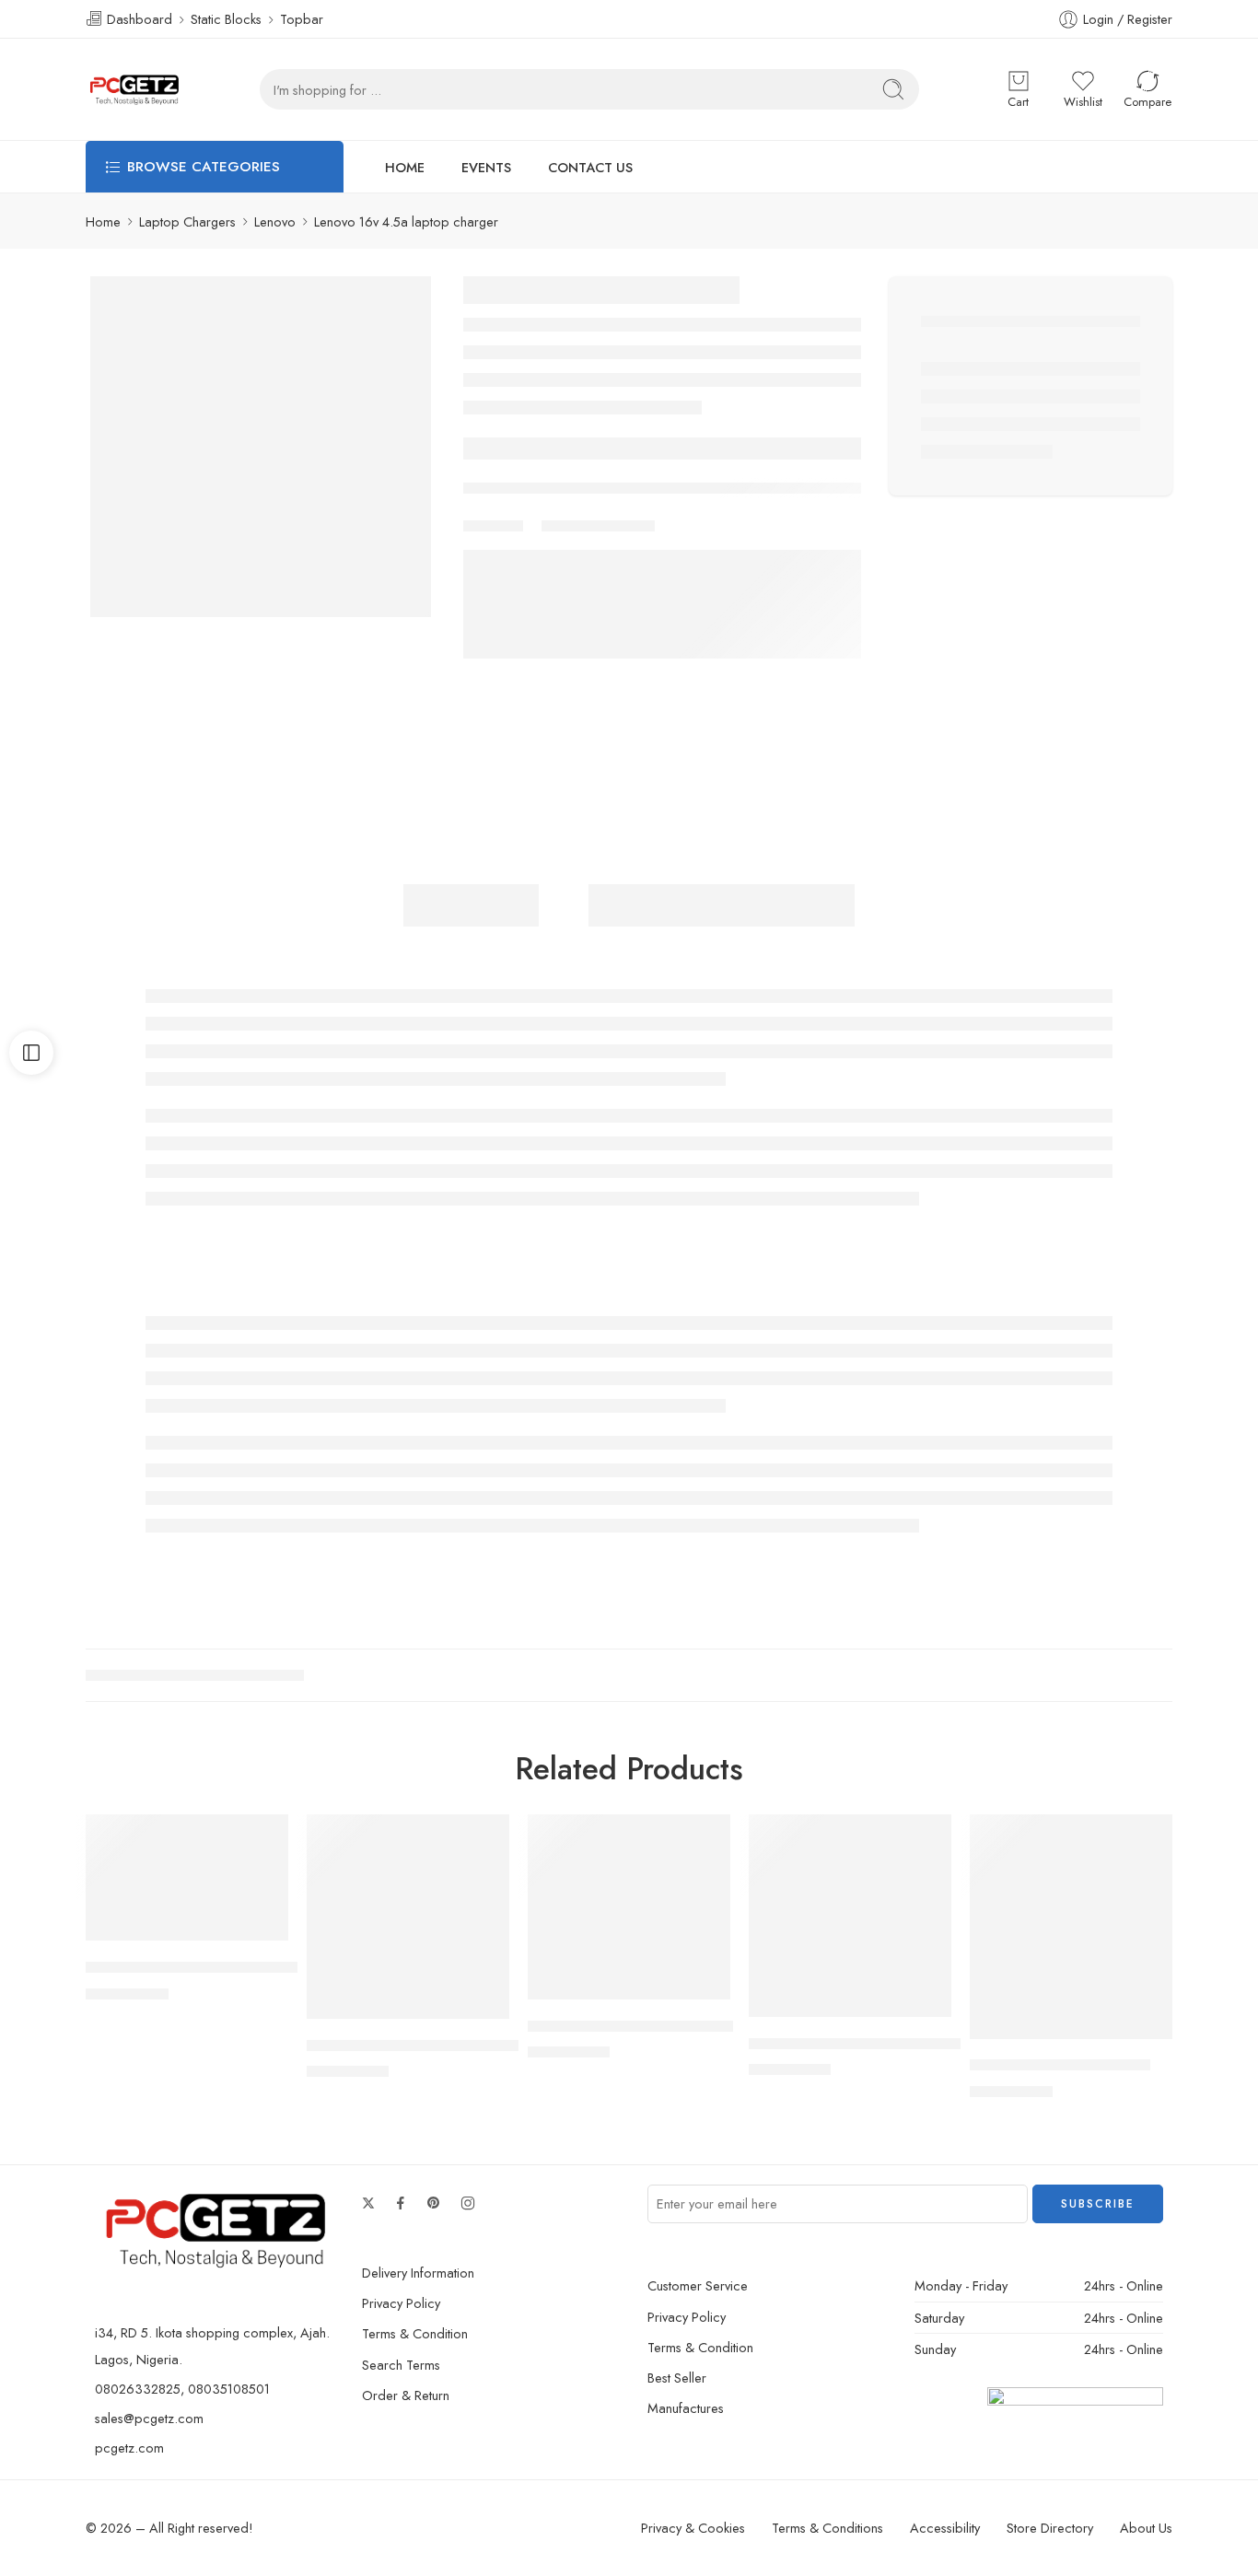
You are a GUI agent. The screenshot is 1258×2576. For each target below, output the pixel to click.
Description (471, 905)
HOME (405, 167)
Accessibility (945, 2528)
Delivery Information (418, 2273)
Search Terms (401, 2365)
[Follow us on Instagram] (468, 2203)
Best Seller (677, 2378)
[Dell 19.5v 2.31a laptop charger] (408, 1917)
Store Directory (1050, 2528)
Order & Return (406, 2395)
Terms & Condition (415, 2333)
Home (103, 221)
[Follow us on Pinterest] (434, 2203)
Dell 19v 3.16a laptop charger (630, 2026)
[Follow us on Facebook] (401, 2203)
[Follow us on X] (368, 2203)
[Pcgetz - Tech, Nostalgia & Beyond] (136, 89)
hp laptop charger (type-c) (1060, 2066)
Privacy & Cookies (693, 2528)
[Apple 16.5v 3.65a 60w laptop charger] (187, 1878)
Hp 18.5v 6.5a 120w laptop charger (872, 2044)
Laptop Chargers (187, 221)
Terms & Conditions (827, 2528)
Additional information (722, 905)
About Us (1146, 2528)
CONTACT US (590, 167)
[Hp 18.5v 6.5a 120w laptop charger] (850, 1916)
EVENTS (486, 167)
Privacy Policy (401, 2303)
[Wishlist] (262, 1840)
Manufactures (686, 2408)
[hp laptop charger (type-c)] (1071, 1927)
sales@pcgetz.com (149, 2418)
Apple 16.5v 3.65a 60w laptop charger (221, 1967)
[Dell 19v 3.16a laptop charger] (629, 1907)
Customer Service (698, 2285)
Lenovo (275, 221)
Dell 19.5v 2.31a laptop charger (415, 2046)
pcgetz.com (129, 2448)
